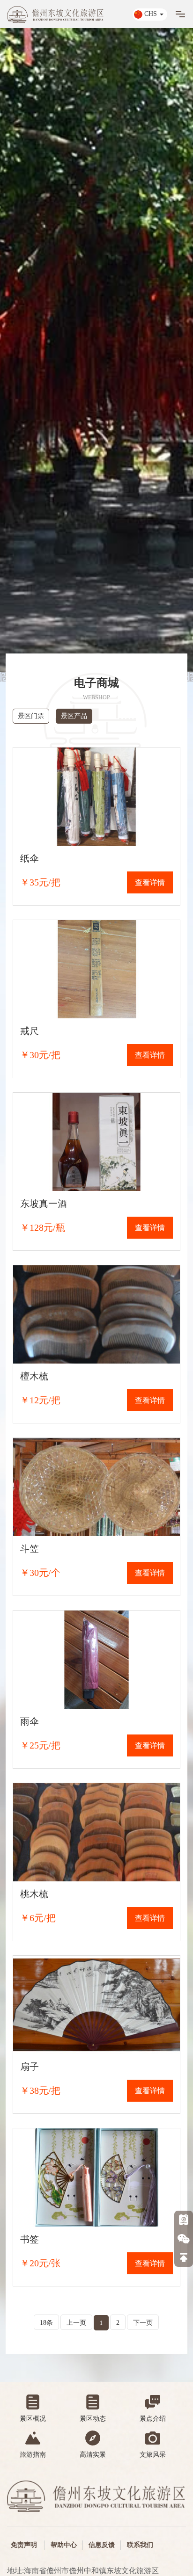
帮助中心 (64, 2545)
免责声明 (24, 2545)
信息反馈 (102, 2545)
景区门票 (31, 716)
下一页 (143, 2323)
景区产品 (74, 716)
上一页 (76, 2323)
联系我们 (140, 2545)
